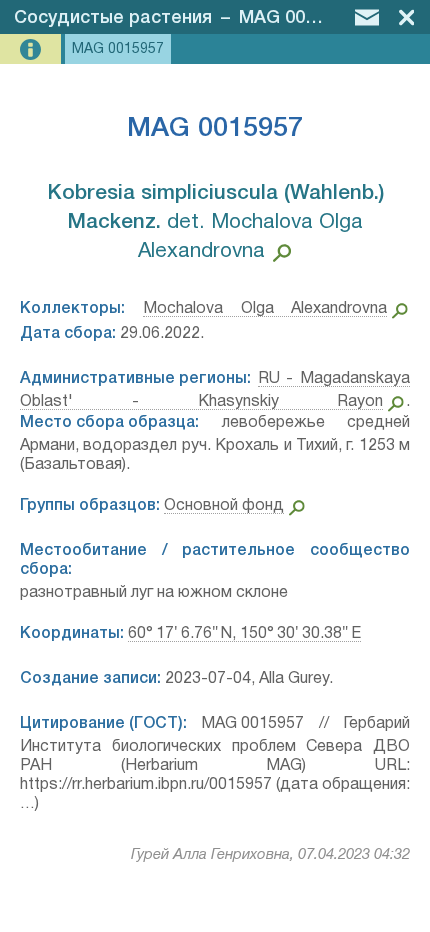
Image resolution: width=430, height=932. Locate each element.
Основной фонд (224, 506)
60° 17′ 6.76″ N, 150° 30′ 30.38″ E (244, 634)
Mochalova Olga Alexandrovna (265, 309)
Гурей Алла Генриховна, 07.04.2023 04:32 (270, 855)
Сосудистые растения (113, 18)
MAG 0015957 (297, 18)
